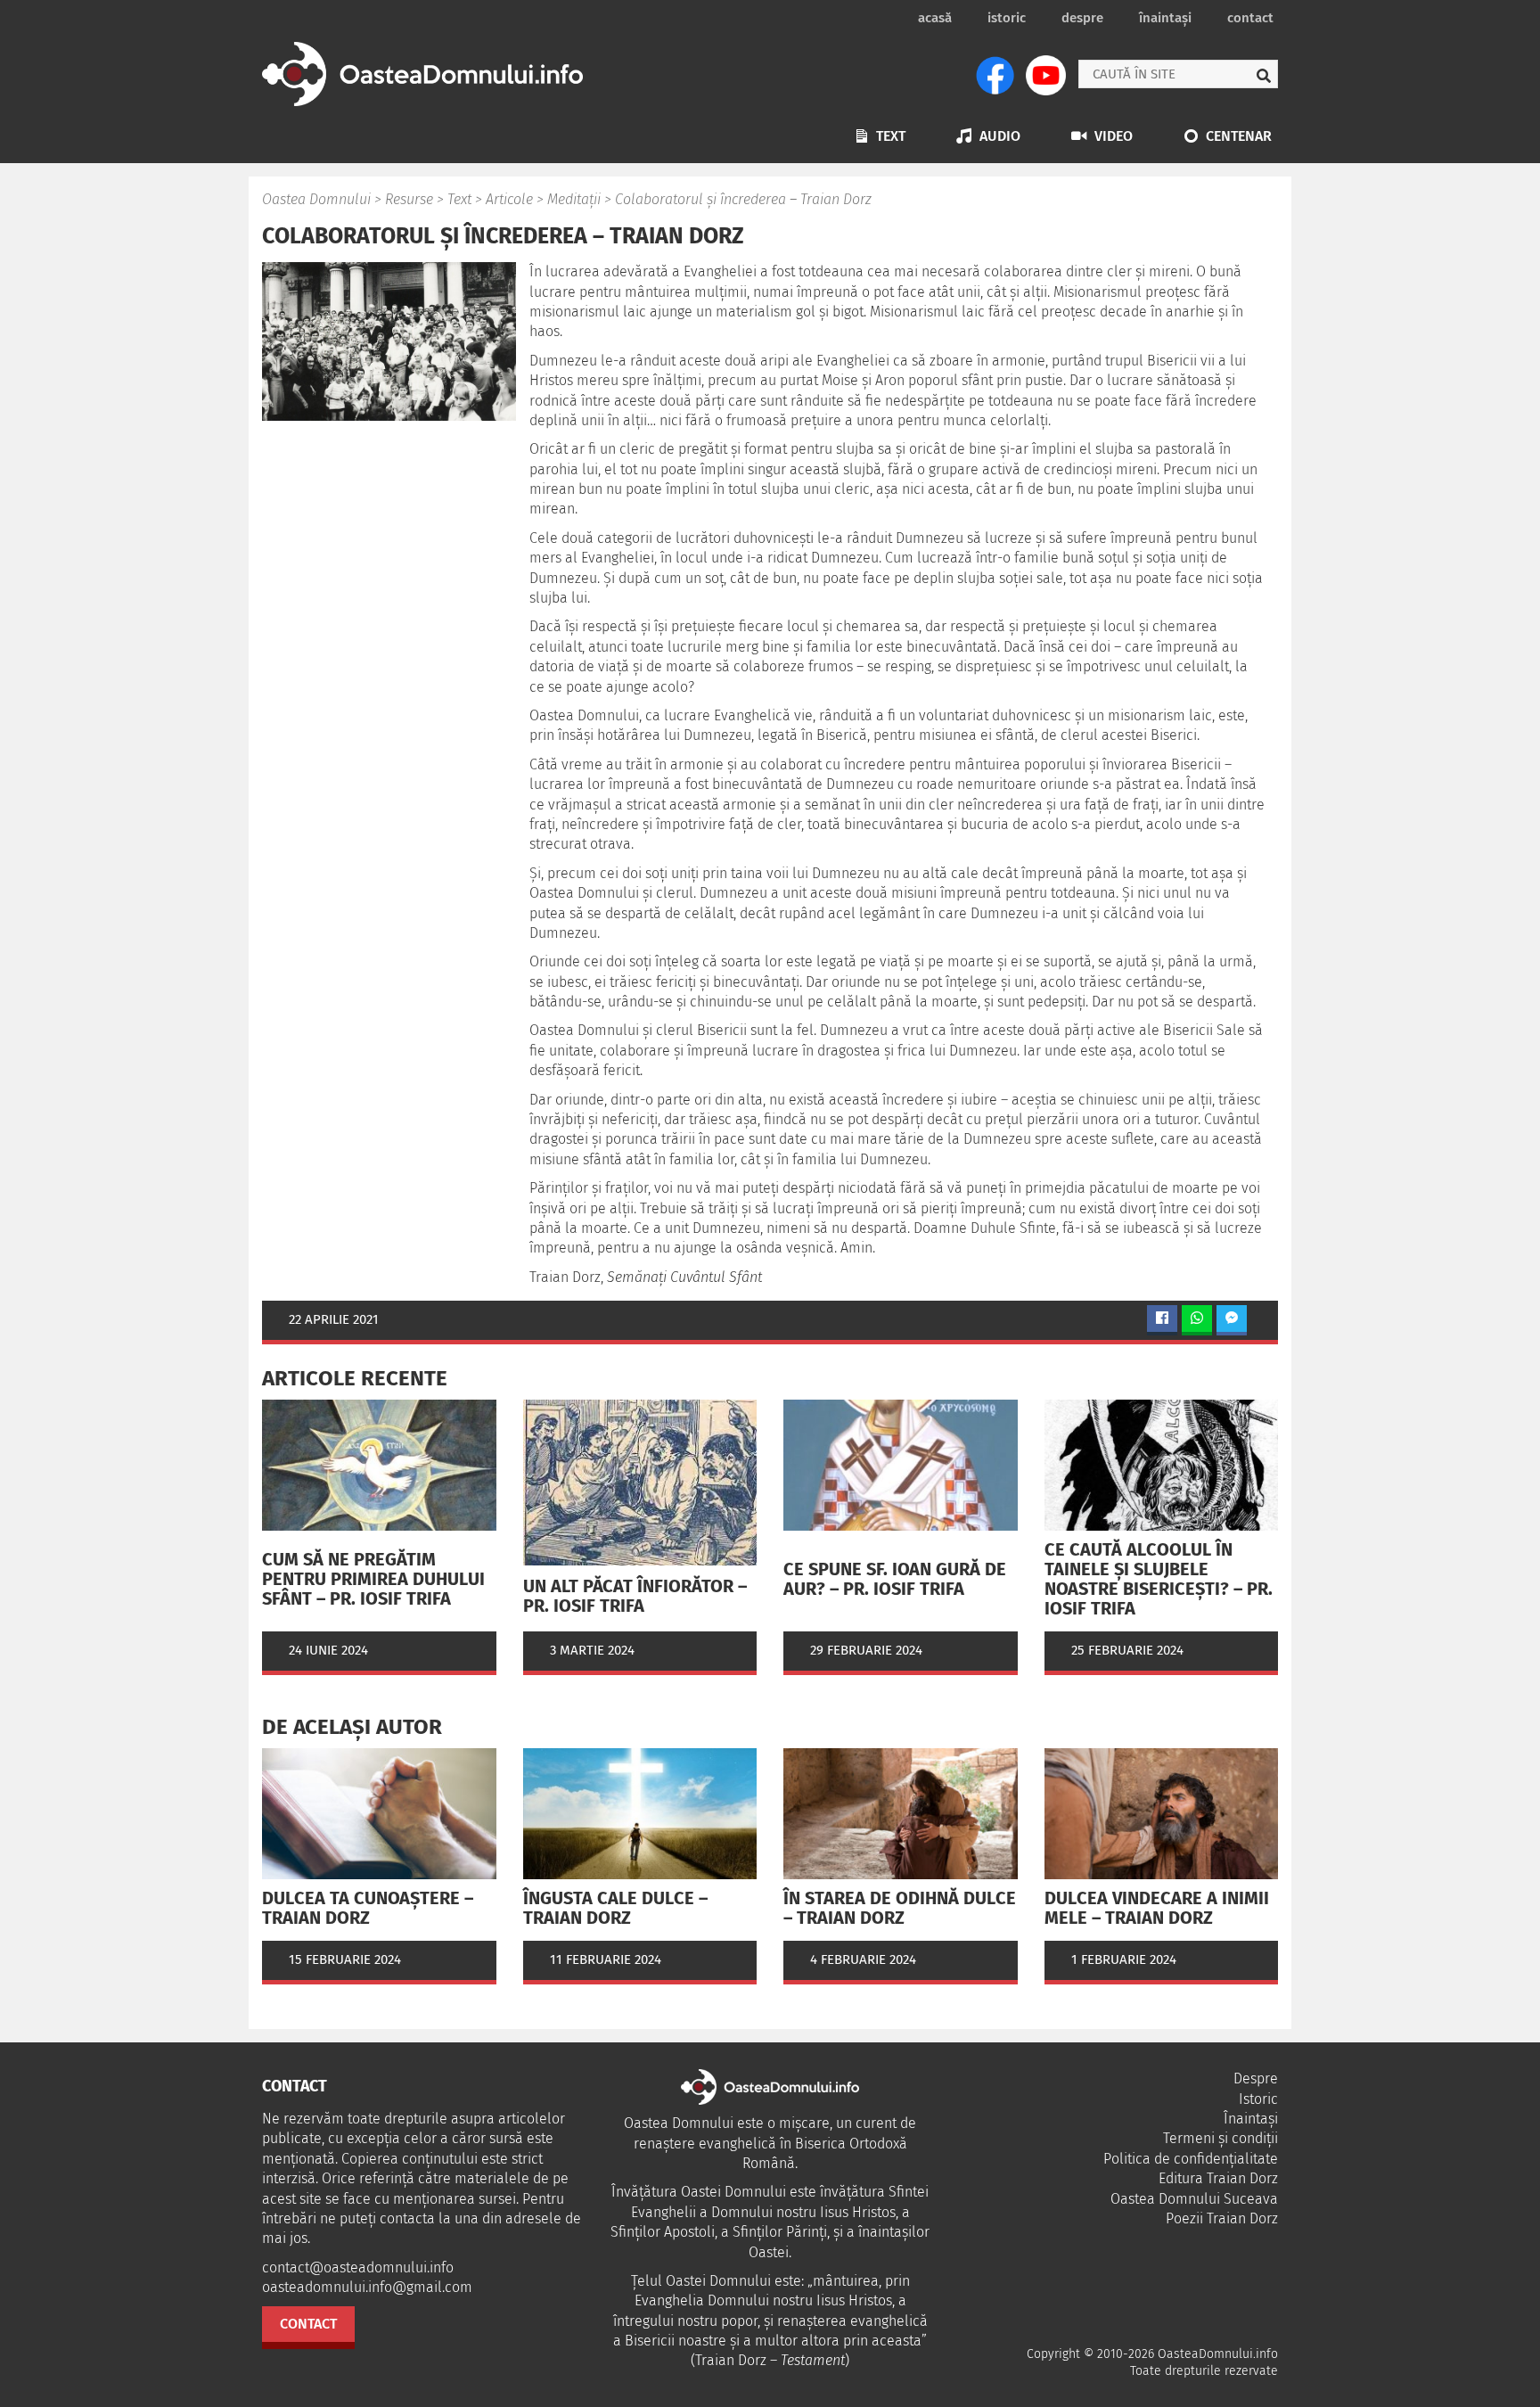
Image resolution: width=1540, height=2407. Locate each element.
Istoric (1007, 18)
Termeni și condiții (1221, 2138)
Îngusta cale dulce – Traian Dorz (615, 1908)
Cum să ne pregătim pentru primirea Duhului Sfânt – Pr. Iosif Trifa (373, 1579)
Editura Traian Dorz (1218, 2178)
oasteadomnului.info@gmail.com (367, 2287)
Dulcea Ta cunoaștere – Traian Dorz (368, 1908)
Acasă (935, 18)
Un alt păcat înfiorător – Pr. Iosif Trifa (635, 1596)
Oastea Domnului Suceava (1194, 2199)
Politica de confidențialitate (1191, 2159)
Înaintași (1165, 18)
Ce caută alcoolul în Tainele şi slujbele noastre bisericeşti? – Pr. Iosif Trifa (1159, 1579)
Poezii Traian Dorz (1222, 2218)
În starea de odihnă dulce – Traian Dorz (900, 1908)
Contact (1250, 18)
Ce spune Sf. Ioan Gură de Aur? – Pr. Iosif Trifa (895, 1579)
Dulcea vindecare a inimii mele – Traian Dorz (1157, 1908)
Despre (1082, 18)
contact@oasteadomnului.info (358, 2267)
